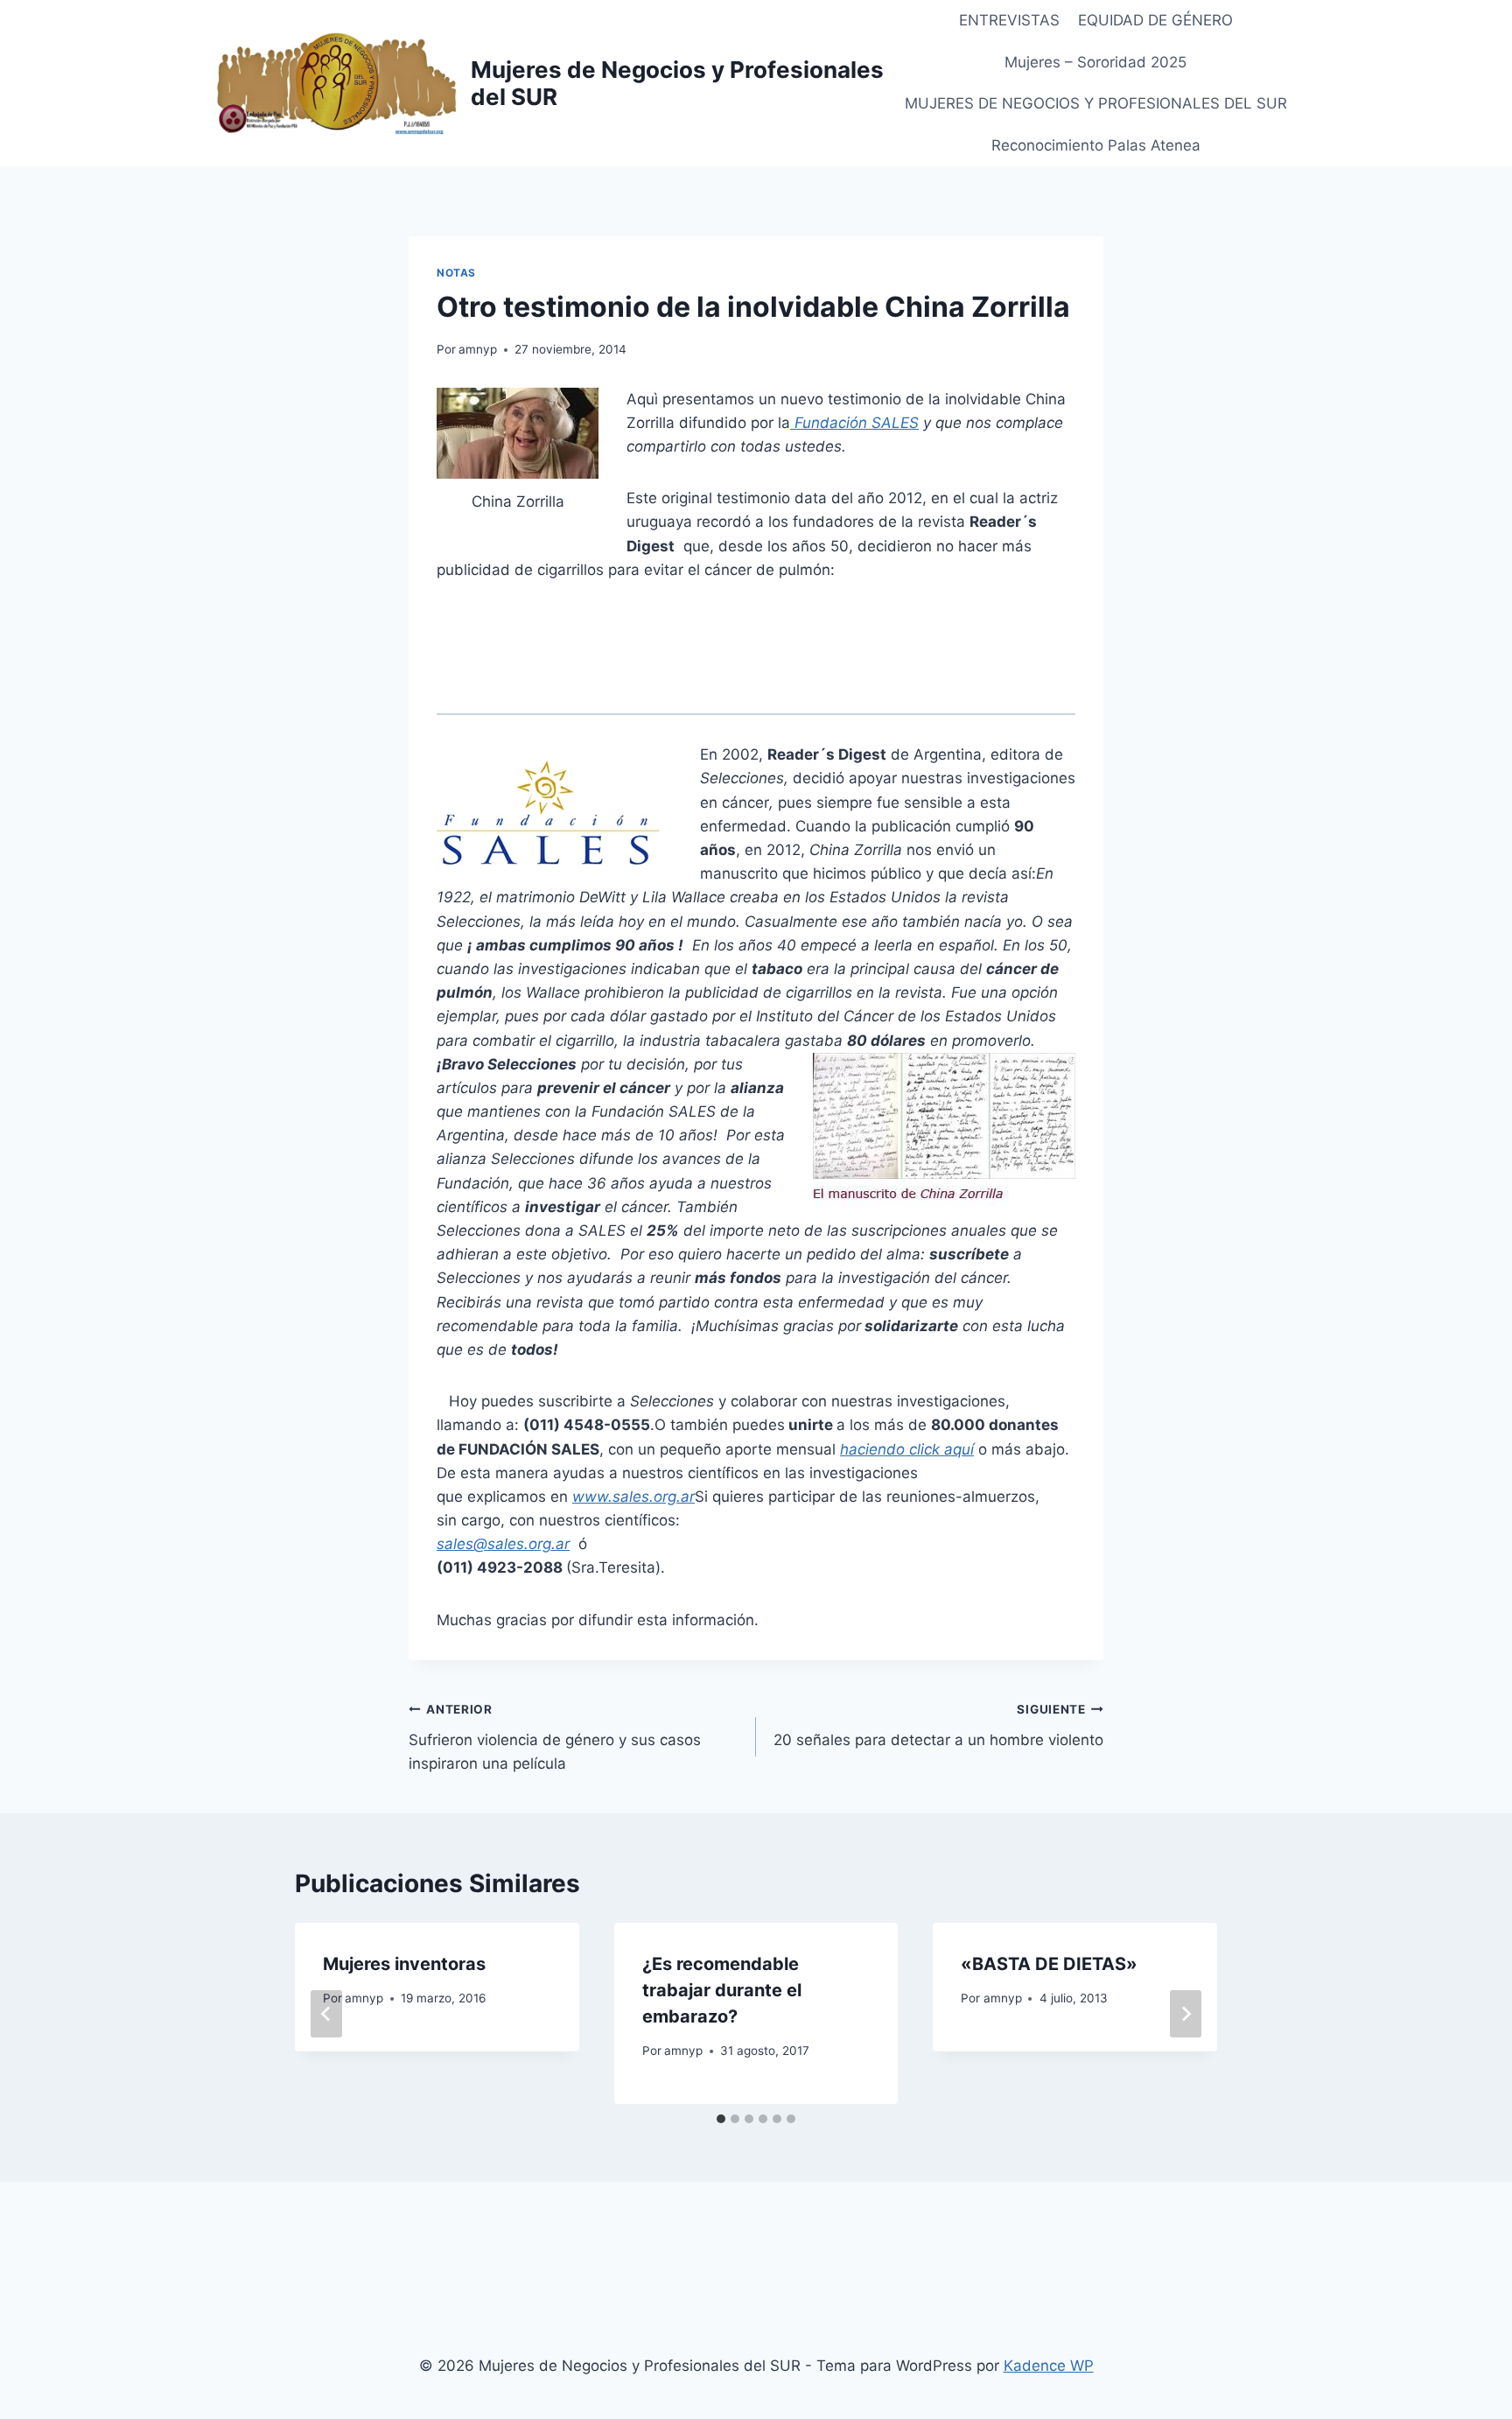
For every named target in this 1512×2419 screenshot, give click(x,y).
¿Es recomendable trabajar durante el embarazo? (722, 1990)
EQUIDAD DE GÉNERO (1155, 20)
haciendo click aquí (907, 1449)
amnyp (478, 349)
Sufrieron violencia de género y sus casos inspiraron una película (555, 1737)
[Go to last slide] (326, 2014)
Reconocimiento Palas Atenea (1096, 145)
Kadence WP (1049, 2366)
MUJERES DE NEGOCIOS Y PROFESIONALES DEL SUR (1096, 103)
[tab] (721, 2119)
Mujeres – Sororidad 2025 (1095, 62)
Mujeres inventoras (404, 1964)
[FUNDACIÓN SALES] (792, 423)
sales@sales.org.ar (503, 1544)
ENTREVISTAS (1009, 20)
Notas (456, 273)
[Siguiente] (1186, 2014)
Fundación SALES (857, 423)
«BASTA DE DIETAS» (1049, 1964)
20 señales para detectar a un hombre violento (938, 1725)
